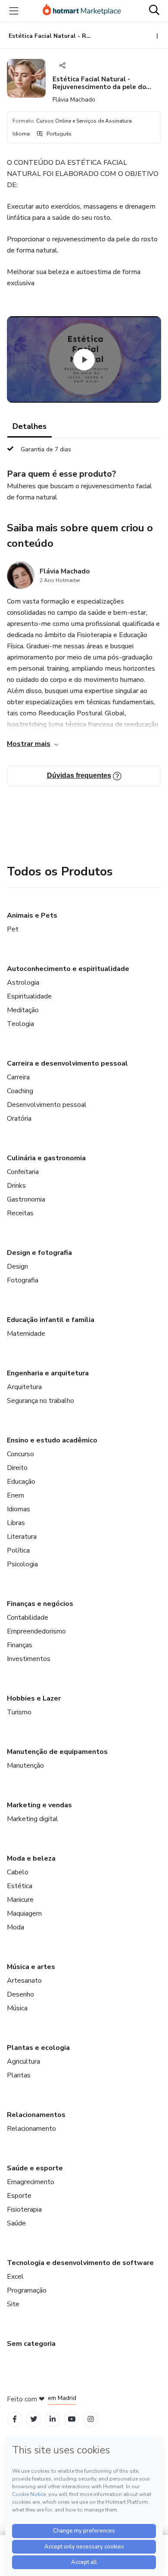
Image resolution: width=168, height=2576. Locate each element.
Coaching (20, 1091)
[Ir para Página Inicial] (82, 11)
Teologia (20, 1024)
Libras (16, 1523)
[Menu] (14, 11)
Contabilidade (28, 1618)
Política (18, 1550)
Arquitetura (24, 1387)
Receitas (20, 1213)
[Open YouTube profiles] (72, 2419)
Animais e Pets (32, 915)
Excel (15, 2277)
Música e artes (31, 1967)
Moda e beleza (31, 1858)
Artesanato (24, 1981)
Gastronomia (26, 1199)
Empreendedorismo (36, 1631)
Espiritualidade (29, 996)
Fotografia (23, 1280)
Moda (16, 1927)
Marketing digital (33, 1819)
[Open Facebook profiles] (15, 2419)
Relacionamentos (36, 2115)
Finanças (20, 1645)
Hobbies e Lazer (34, 1698)
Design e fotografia (39, 1253)
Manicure (20, 1900)
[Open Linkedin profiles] (53, 2419)
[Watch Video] (84, 360)
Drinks (16, 1186)
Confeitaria (23, 1172)
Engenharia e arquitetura (48, 1373)
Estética (20, 1886)
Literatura (22, 1537)
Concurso (20, 1454)
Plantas (19, 2075)
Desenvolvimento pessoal (47, 1105)
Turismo (19, 1712)
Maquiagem (24, 1914)
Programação (27, 2290)
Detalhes (30, 426)
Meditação (23, 1010)
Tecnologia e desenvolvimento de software (80, 2263)
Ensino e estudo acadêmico (52, 1440)
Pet (13, 929)
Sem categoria (31, 2344)
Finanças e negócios (40, 1604)
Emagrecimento (31, 2182)
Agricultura (23, 2061)
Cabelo (18, 1872)
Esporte (19, 2196)
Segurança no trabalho (40, 1401)
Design (17, 1266)
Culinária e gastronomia (46, 1158)
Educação (21, 1482)
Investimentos (29, 1659)
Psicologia (22, 1564)
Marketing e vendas (39, 1805)
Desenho (20, 1994)
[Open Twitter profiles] (34, 2419)
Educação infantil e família (51, 1320)
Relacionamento (31, 2129)
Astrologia (23, 983)
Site (13, 2304)
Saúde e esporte (35, 2168)
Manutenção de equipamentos (57, 1752)
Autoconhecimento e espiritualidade (68, 969)
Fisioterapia (24, 2209)
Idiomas (19, 1509)
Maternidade (26, 1334)
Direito (17, 1468)
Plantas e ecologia (38, 2048)
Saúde (16, 2223)
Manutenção (25, 1766)
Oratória (19, 1119)
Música (17, 2008)
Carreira (18, 1077)
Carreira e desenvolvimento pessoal (67, 1063)
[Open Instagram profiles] (91, 2419)
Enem (16, 1495)
